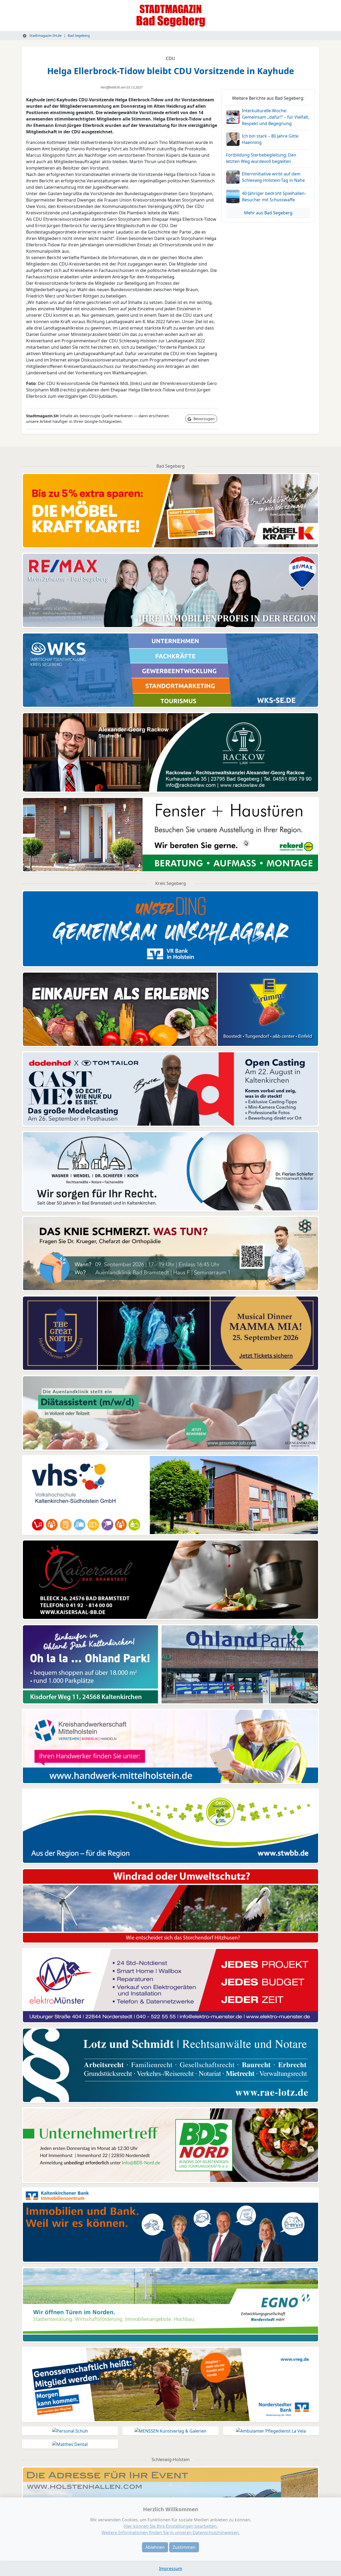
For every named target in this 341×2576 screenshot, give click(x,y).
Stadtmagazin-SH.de (45, 35)
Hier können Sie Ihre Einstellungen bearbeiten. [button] (171, 2526)
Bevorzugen (204, 419)
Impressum (171, 2569)
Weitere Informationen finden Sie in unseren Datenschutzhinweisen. (171, 2533)
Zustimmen (184, 2547)
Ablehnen (155, 2547)
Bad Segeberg (79, 35)
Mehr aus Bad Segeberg (268, 213)
